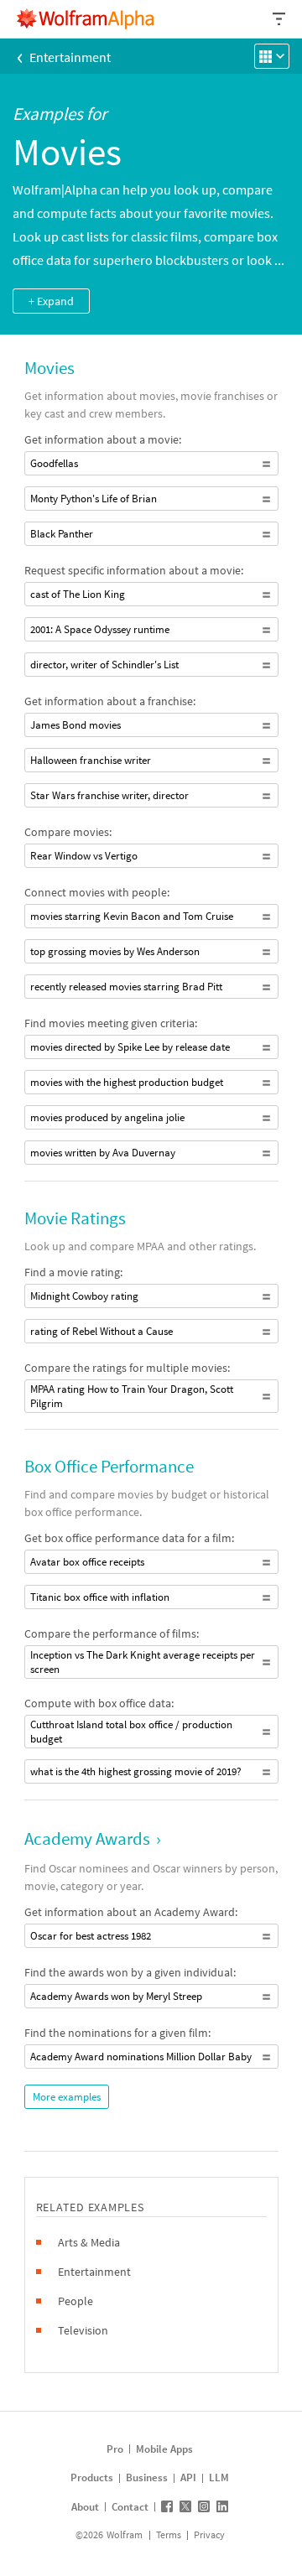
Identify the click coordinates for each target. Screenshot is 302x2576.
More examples (67, 2097)
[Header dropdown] (280, 19)
